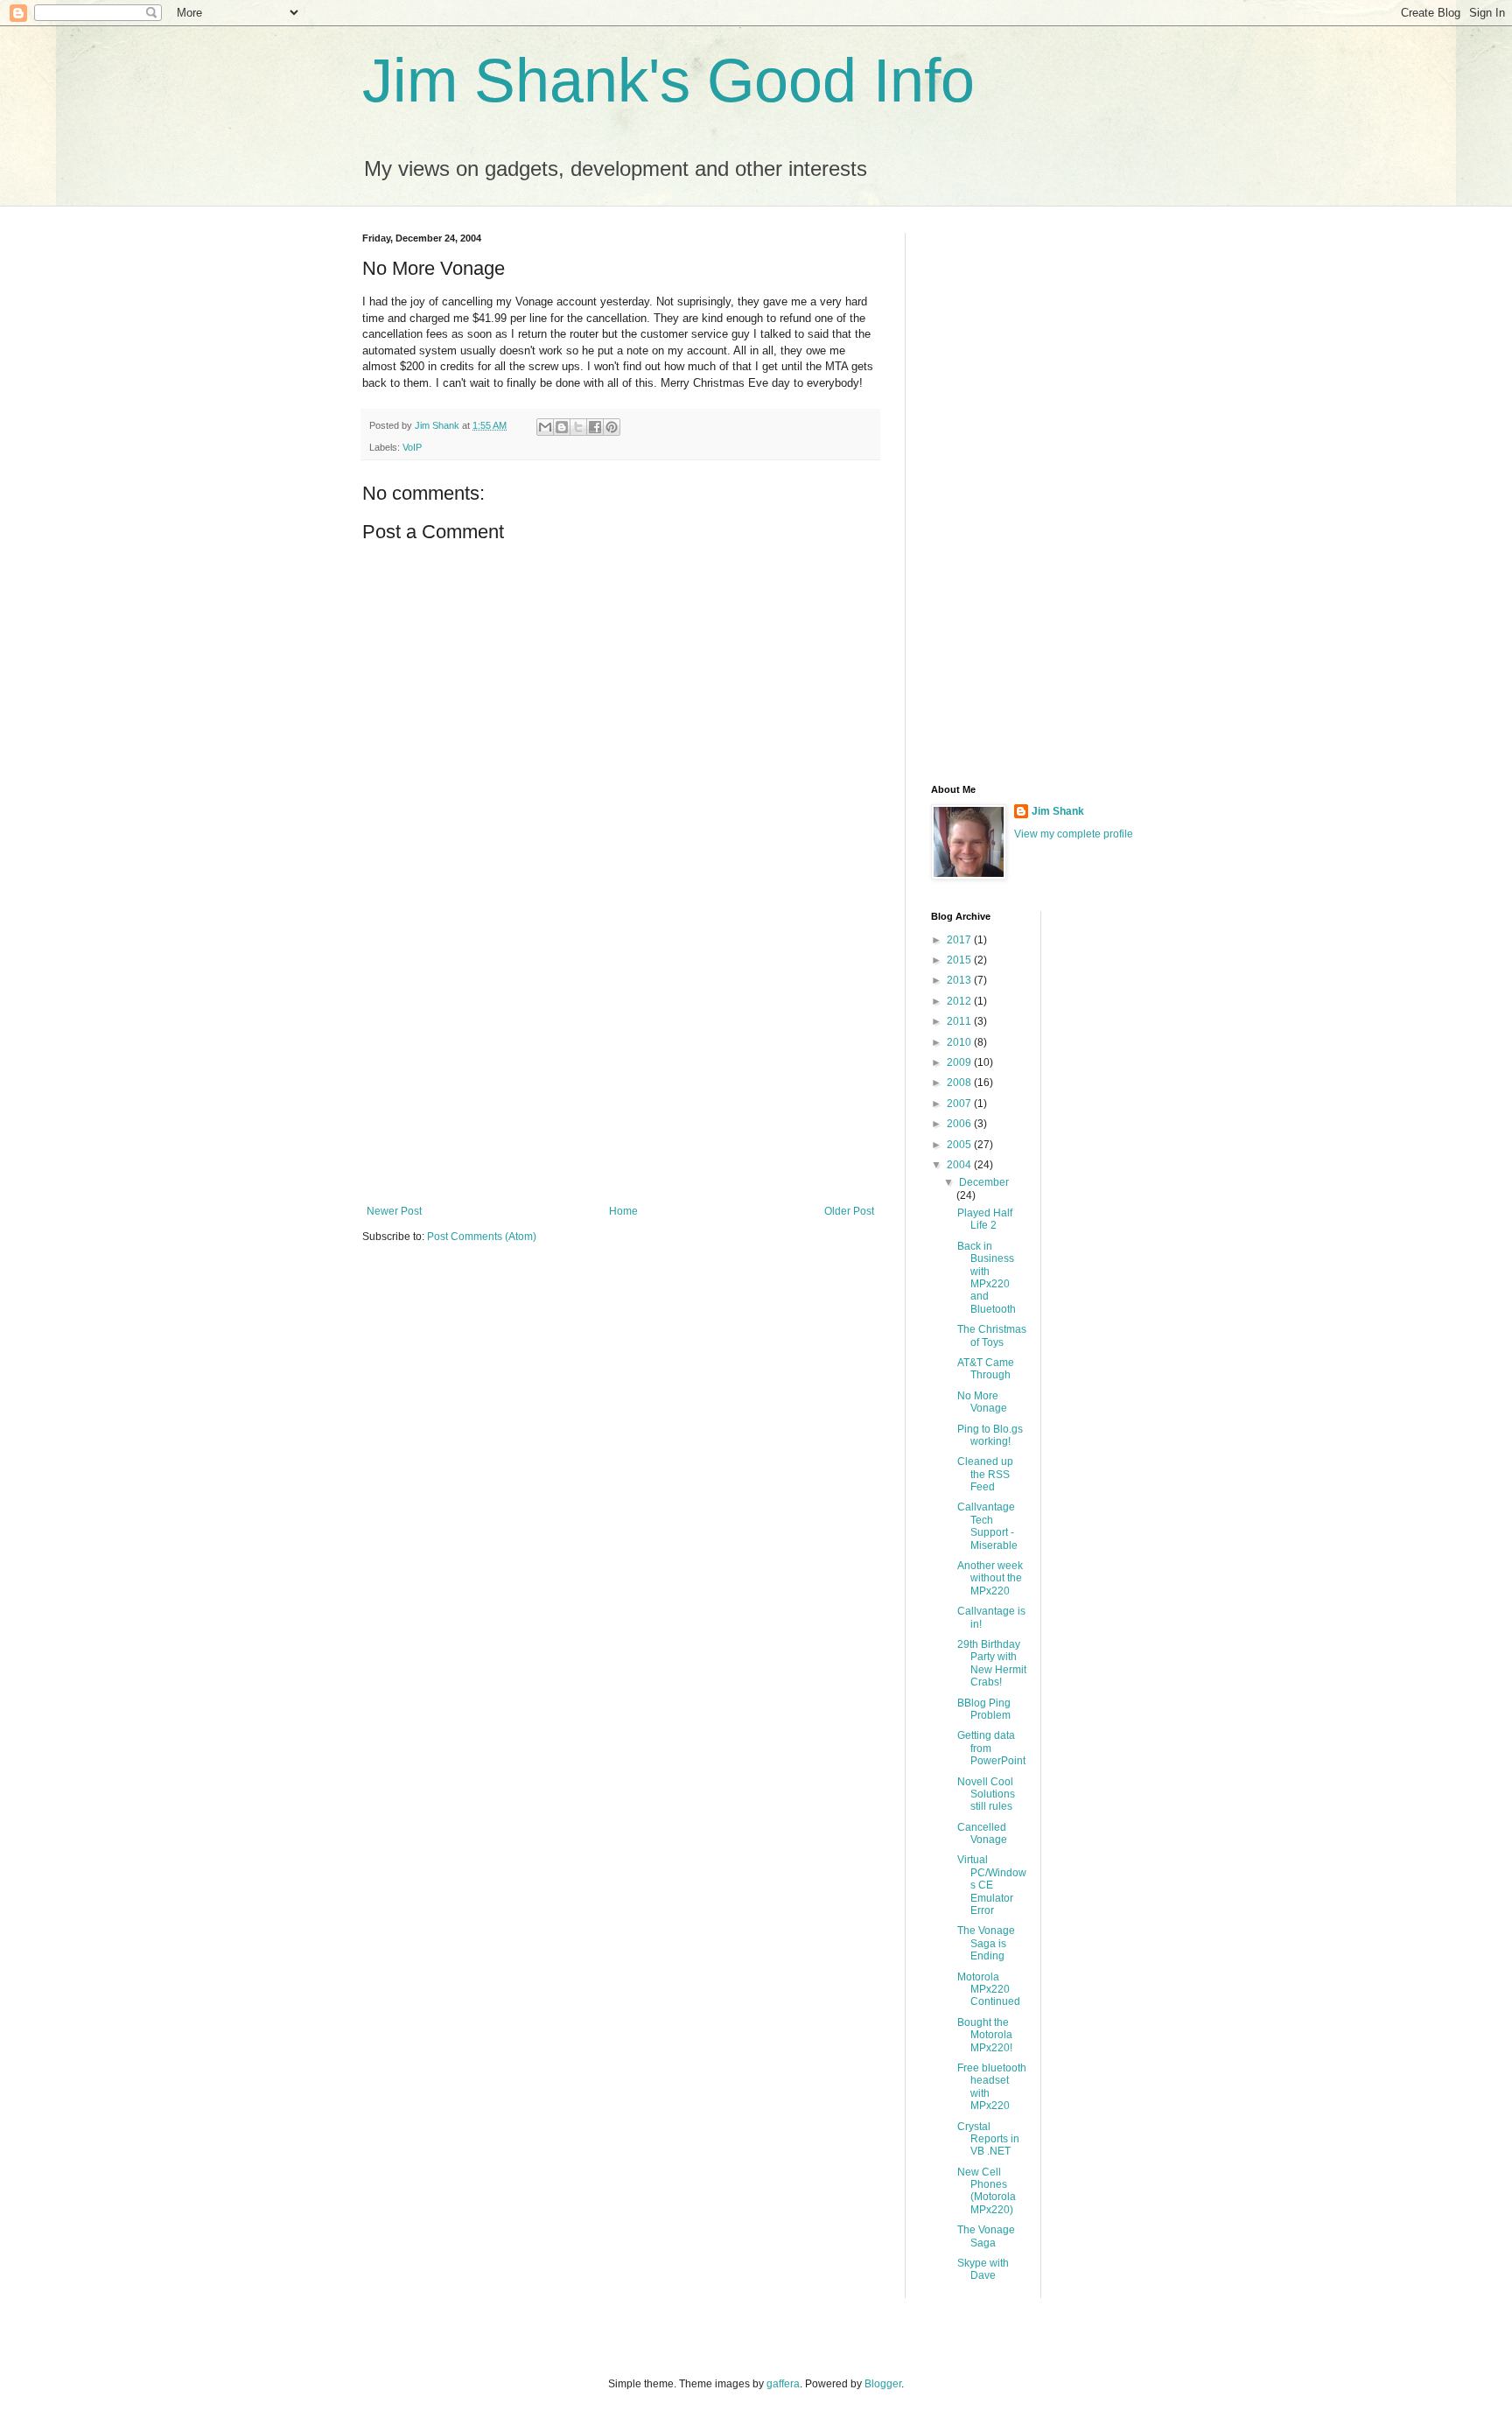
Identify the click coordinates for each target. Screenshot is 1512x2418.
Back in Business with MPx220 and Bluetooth (987, 1278)
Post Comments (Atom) (482, 1237)
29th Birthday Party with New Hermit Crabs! (992, 1663)
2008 (960, 1083)
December (984, 1182)
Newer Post (394, 1211)
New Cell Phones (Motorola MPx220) (987, 2191)
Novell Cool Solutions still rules (986, 1794)
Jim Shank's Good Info (668, 81)
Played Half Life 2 (985, 1219)
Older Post (849, 1211)
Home (623, 1211)
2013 (960, 980)
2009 (960, 1062)
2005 (960, 1145)
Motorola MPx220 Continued (989, 1990)
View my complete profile (1074, 834)
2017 (960, 940)
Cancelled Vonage (982, 1833)
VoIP (412, 447)
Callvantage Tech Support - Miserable (987, 1526)
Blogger (883, 2384)
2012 (960, 1001)
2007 (960, 1104)
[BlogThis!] (562, 427)
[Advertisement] (620, 1061)
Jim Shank (1058, 811)
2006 (960, 1124)
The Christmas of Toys (992, 1335)
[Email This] (545, 427)
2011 (960, 1021)
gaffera (783, 2384)
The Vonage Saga (986, 2236)
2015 (960, 960)
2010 (960, 1042)
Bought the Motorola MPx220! (985, 2035)
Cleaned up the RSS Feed (985, 1474)
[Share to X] (578, 427)
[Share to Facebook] (595, 427)
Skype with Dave (983, 2269)
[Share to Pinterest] (612, 427)
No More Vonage (982, 1402)
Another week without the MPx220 (990, 1578)
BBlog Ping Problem (984, 1709)
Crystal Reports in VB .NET (988, 2139)
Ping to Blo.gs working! (990, 1435)
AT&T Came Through (986, 1369)
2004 (960, 1165)
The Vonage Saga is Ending (986, 1943)
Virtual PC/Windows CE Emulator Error (992, 1885)
